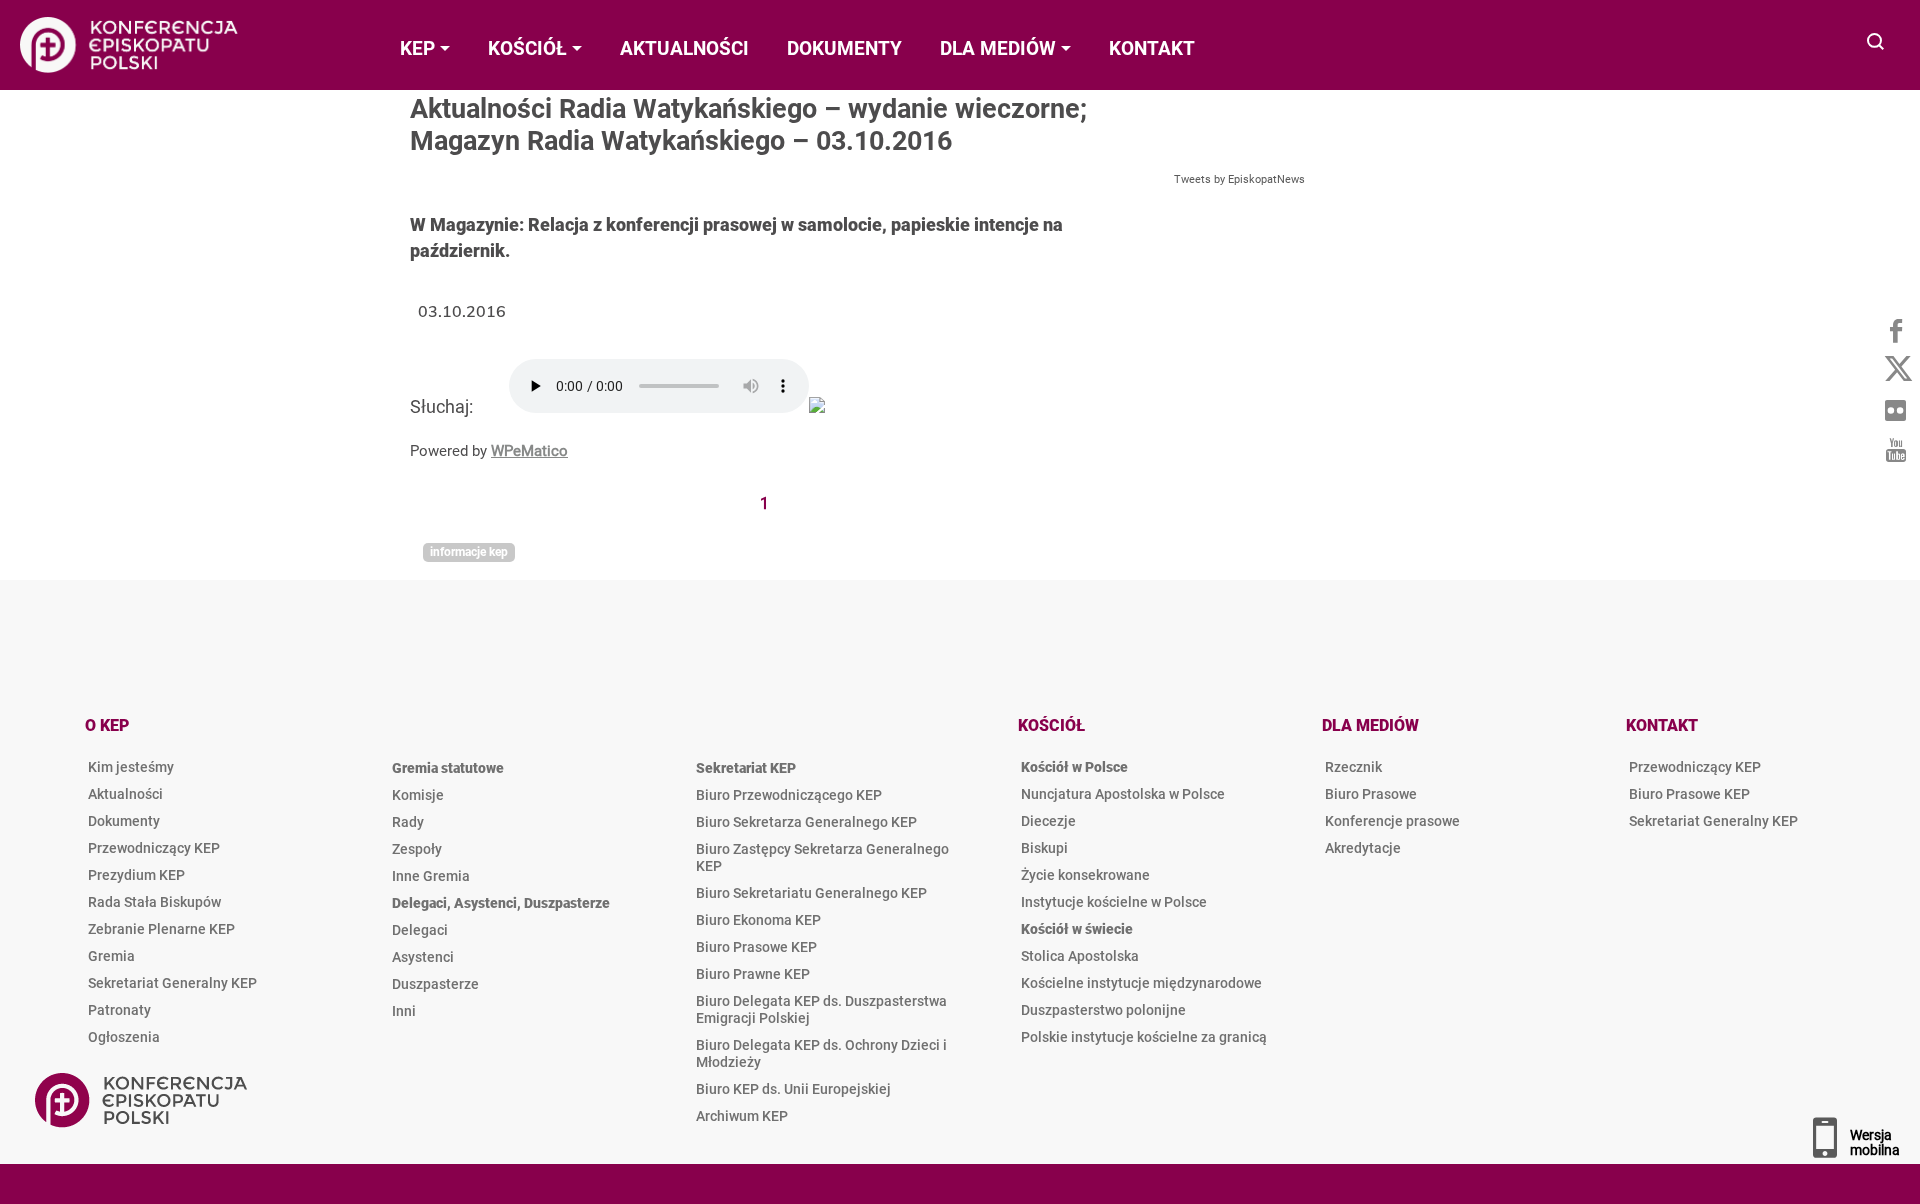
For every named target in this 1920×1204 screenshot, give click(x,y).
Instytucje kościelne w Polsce (1114, 902)
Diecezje (1048, 821)
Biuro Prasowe (1371, 794)
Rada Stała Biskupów (154, 902)
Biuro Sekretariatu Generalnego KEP (811, 893)
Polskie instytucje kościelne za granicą (1144, 1037)
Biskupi (1044, 848)
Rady (408, 822)
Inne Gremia (431, 876)
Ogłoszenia (124, 1037)
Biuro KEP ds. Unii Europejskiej (793, 1089)
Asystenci (423, 957)
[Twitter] (1895, 370)
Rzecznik (1353, 767)
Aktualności (125, 794)
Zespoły (417, 849)
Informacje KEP (469, 552)
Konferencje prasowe (1392, 821)
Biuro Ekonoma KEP (758, 920)
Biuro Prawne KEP (753, 974)
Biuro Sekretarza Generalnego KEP (806, 822)
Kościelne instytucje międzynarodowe (1141, 983)
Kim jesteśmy (131, 767)
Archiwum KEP (742, 1116)
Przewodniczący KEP (154, 848)
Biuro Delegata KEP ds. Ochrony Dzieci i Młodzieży (821, 1053)
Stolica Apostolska (1080, 956)
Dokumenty (124, 821)
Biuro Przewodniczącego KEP (789, 795)
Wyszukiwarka (1876, 43)
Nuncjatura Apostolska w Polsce (1123, 794)
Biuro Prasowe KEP (756, 947)
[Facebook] (1895, 330)
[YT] (1895, 450)
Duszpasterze (435, 984)
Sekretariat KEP (746, 768)
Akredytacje (1363, 848)
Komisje (418, 795)
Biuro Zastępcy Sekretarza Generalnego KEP (822, 857)
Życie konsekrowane (1085, 875)
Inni (404, 1011)
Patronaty (119, 1010)
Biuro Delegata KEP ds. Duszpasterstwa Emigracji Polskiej (821, 1009)
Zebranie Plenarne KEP (161, 929)
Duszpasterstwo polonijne (1103, 1010)
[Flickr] (1895, 410)
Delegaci (420, 930)
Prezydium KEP (136, 875)
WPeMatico (529, 451)
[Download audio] (817, 406)
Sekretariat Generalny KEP (172, 983)
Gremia (111, 956)
